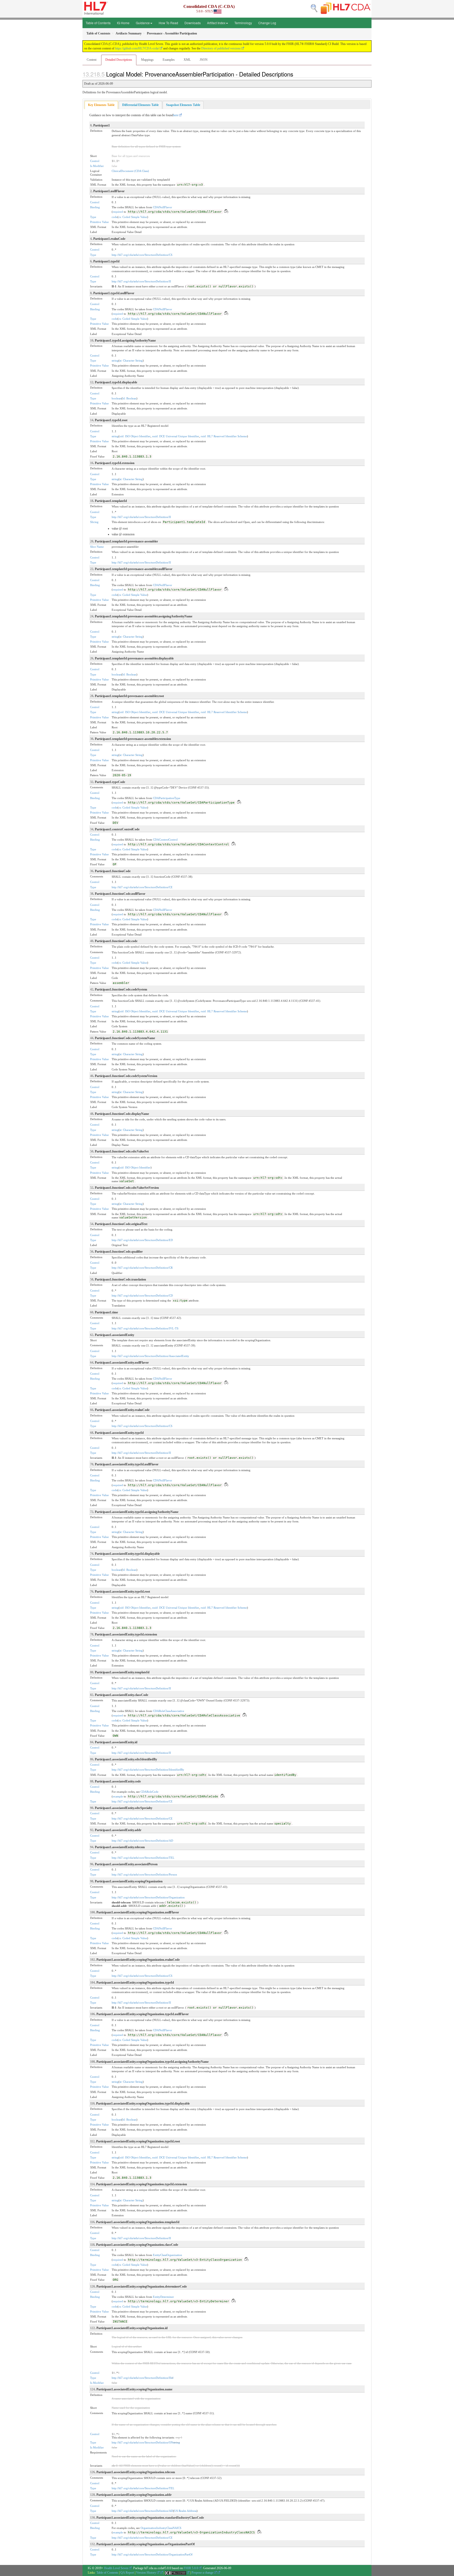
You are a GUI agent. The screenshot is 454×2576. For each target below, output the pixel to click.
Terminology (243, 23)
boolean (117, 398)
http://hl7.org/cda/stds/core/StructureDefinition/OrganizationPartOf (152, 2554)
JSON (204, 60)
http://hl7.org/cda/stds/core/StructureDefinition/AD (142, 1841)
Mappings (147, 60)
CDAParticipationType (167, 798)
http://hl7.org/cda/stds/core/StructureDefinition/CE (142, 887)
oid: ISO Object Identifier (135, 436)
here (176, 115)
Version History (146, 2573)
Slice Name (97, 547)
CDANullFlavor (162, 207)
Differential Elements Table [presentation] (140, 105)
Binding (95, 207)
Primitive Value (99, 222)
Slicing (94, 522)
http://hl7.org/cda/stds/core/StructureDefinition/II (141, 281)
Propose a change (203, 2573)
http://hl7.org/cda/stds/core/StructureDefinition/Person (144, 1874)
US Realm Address (185, 2511)
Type (93, 217)
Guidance (143, 23)
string (115, 360)
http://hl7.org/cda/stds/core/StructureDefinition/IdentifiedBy (148, 1770)
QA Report (127, 2573)
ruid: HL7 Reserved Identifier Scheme (224, 436)
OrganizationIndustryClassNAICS (161, 2528)
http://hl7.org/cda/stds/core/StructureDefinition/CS (142, 255)
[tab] (101, 105)
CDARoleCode (149, 1792)
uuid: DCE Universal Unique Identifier (176, 436)
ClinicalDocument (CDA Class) (130, 171)
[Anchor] (296, 74)
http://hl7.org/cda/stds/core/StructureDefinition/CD (142, 1295)
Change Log (267, 23)
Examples (169, 60)
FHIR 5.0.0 (191, 2568)
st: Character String (131, 360)
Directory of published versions (221, 48)
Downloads (193, 23)
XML (187, 60)
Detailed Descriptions (119, 60)
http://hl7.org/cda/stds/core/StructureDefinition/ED (142, 1240)
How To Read (168, 23)
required (118, 212)
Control (95, 161)
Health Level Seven (116, 2568)
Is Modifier (97, 166)
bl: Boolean (129, 398)
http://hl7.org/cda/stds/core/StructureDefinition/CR (142, 1268)
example (118, 1796)
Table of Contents (98, 23)
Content (92, 60)
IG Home (123, 23)
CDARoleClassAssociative (169, 1711)
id (172, 2378)
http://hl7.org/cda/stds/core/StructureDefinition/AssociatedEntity (150, 1356)
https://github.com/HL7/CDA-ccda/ (137, 48)
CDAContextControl (165, 840)
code (115, 217)
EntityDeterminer (163, 2297)
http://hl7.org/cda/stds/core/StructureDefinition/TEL (143, 1858)
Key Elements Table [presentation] (101, 105)
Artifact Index (216, 23)
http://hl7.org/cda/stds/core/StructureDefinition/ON (142, 2442)
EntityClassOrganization (167, 2255)
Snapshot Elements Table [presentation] (183, 105)
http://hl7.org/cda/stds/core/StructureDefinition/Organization (148, 1897)
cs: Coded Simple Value (133, 217)
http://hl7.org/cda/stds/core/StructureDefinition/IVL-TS (145, 1328)
